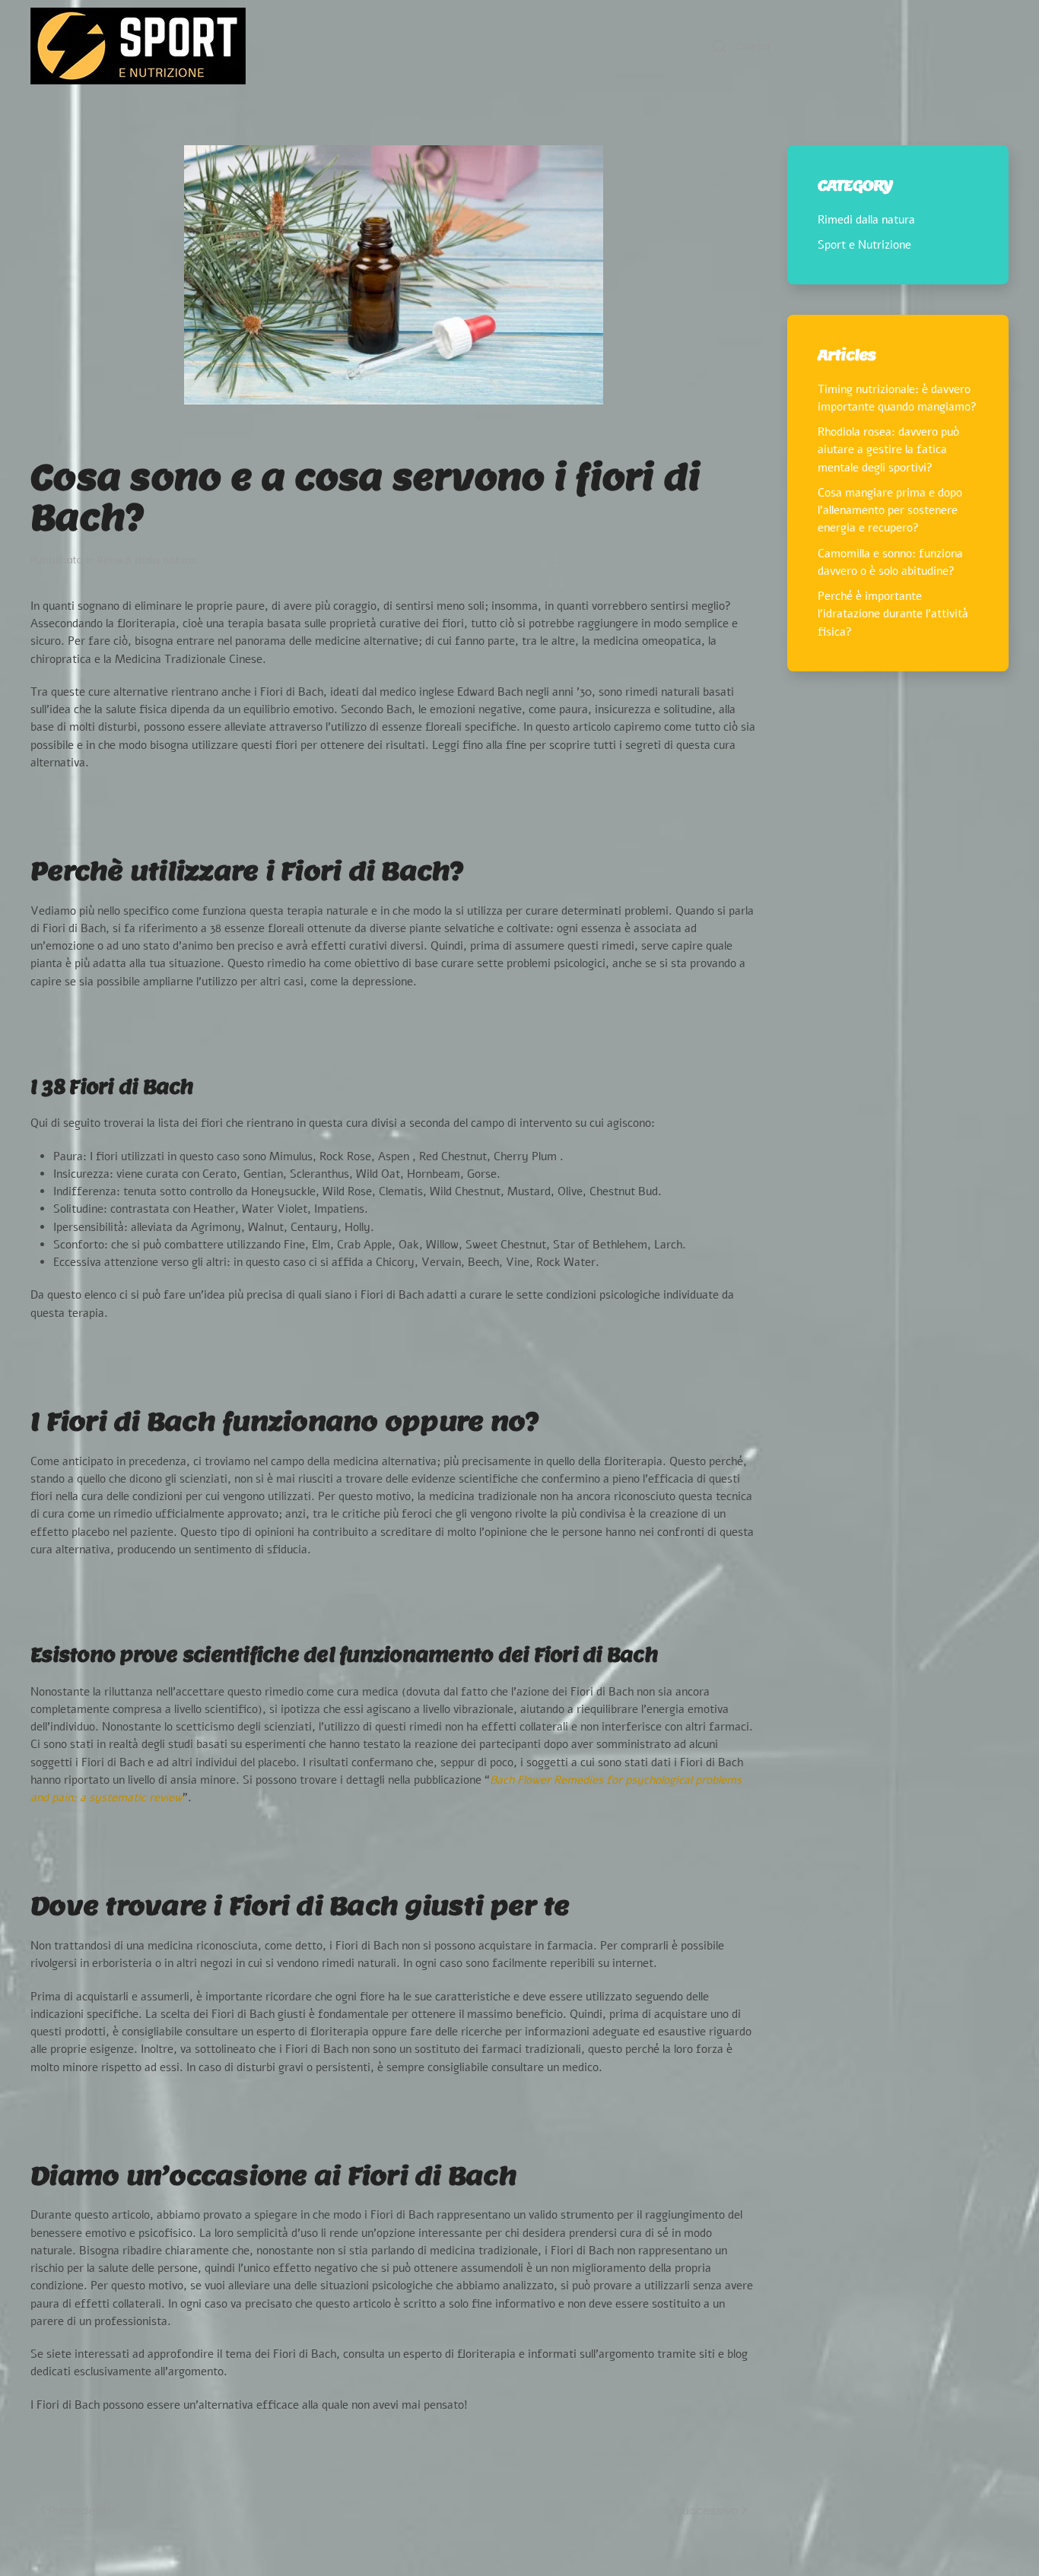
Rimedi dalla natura (146, 560)
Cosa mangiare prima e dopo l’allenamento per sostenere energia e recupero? (890, 511)
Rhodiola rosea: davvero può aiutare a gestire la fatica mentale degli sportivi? (888, 450)
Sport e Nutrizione (864, 245)
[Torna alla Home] (138, 46)
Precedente (82, 2510)
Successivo (707, 2510)
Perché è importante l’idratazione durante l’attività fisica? (893, 614)
